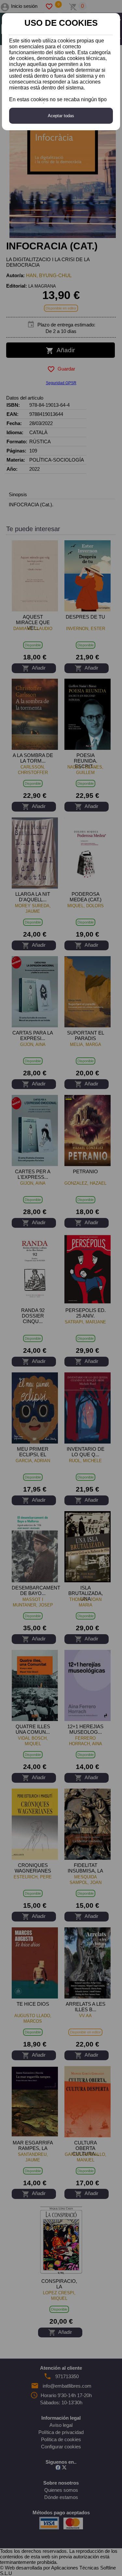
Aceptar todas (61, 116)
